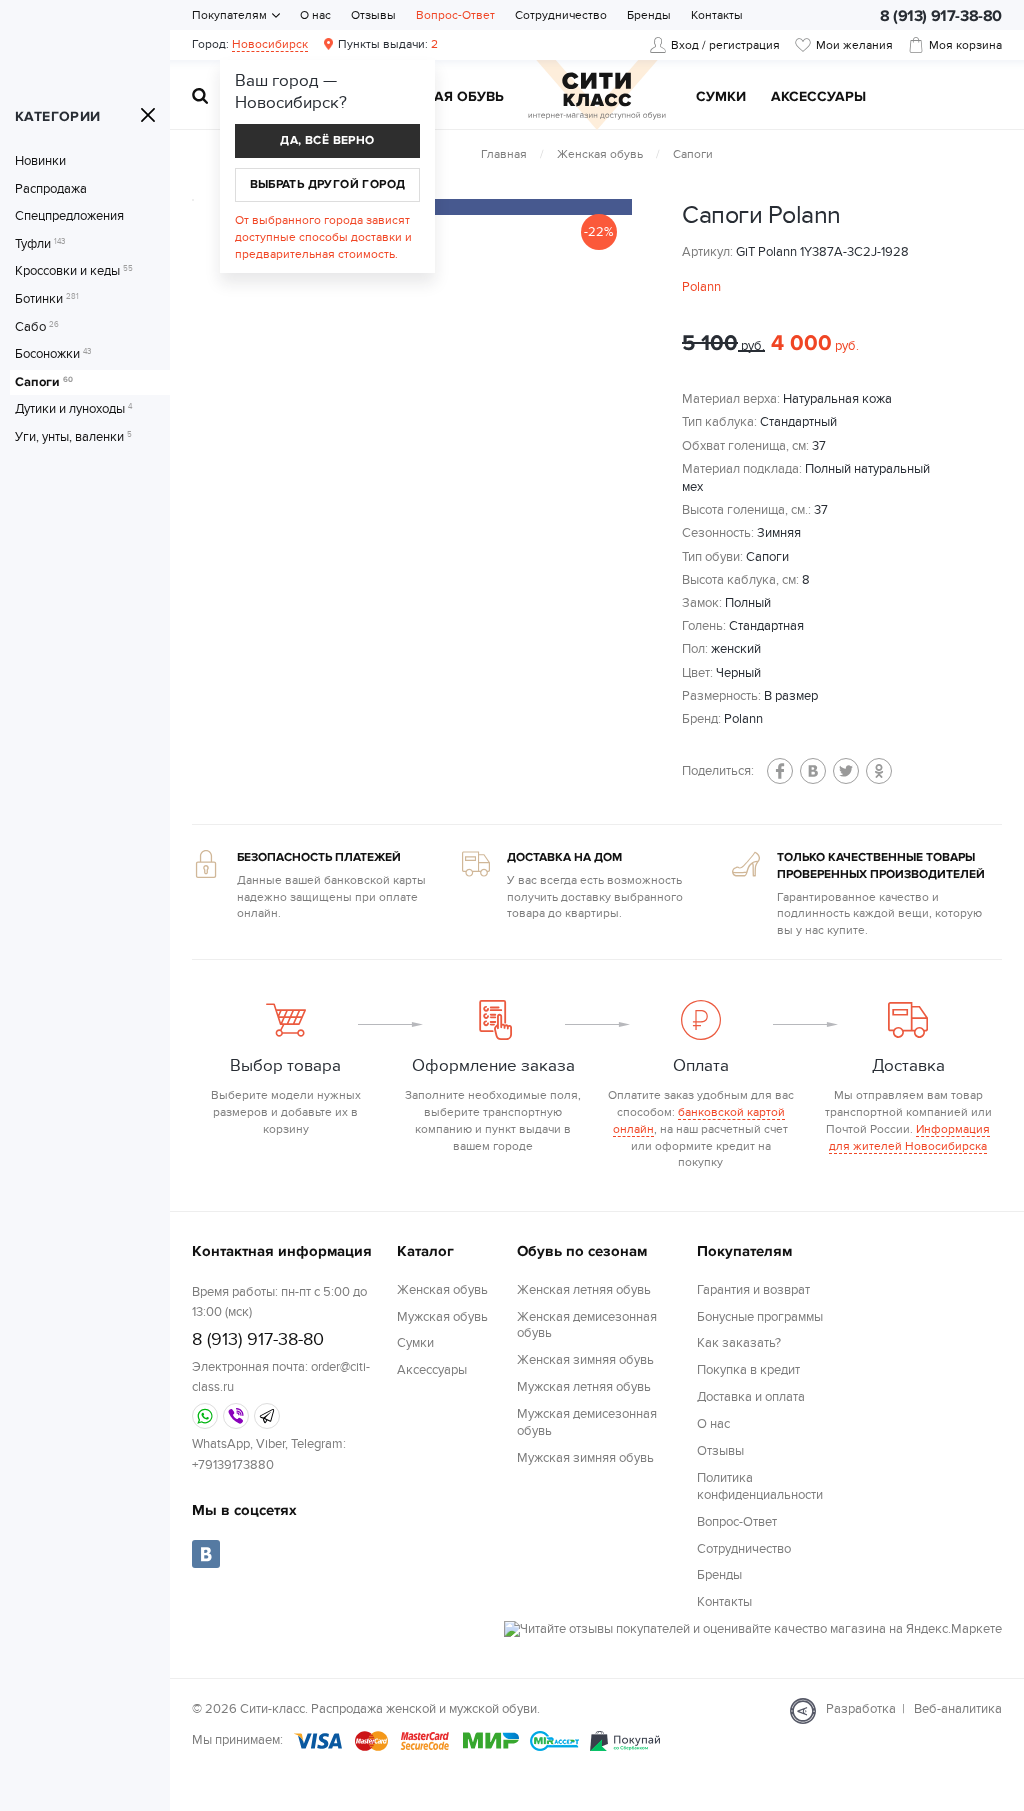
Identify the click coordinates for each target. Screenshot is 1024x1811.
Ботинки (47, 299)
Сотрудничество (561, 15)
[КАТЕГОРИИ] (148, 115)
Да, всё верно (327, 140)
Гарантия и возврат (753, 1290)
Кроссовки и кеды (74, 271)
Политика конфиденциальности (760, 1486)
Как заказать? (739, 1343)
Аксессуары (818, 97)
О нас (315, 15)
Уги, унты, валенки (73, 437)
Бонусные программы (760, 1317)
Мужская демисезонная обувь (587, 1422)
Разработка (861, 1709)
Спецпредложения (69, 216)
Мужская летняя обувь (584, 1387)
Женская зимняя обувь (585, 1360)
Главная (504, 154)
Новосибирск (270, 44)
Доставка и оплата (751, 1397)
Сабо (37, 327)
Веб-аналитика (958, 1709)
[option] (462, 207)
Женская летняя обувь (584, 1290)
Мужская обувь (443, 97)
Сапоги (44, 382)
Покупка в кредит (748, 1370)
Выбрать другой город (328, 184)
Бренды (649, 15)
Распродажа (51, 189)
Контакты (717, 15)
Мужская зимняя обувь (585, 1458)
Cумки (721, 97)
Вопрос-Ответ (455, 15)
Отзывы (373, 15)
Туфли (40, 244)
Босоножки (53, 354)
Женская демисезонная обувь (587, 1325)
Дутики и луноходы (73, 409)
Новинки (40, 161)
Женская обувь (600, 154)
